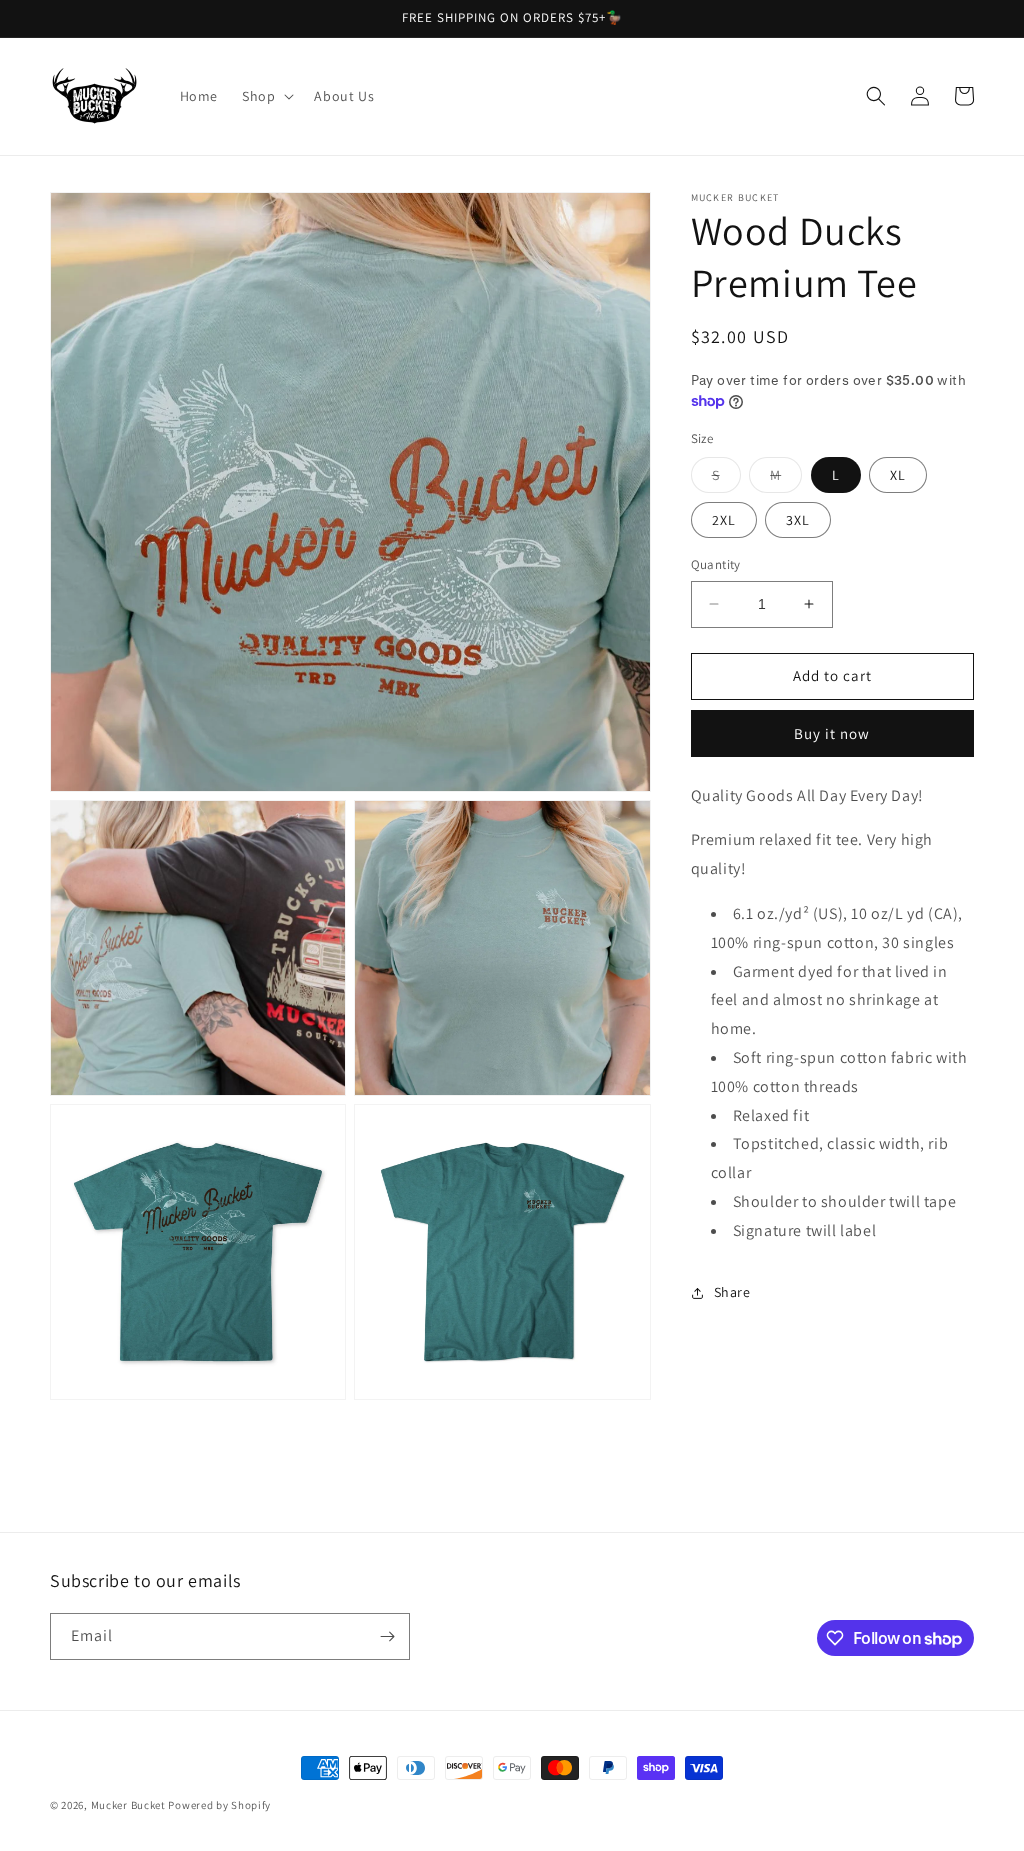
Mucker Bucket (128, 1805)
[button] (266, 96)
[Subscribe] (387, 1636)
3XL (798, 520)
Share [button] (732, 1292)
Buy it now (832, 733)
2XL (724, 520)
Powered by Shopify (219, 1805)
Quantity (716, 564)
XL (898, 475)
